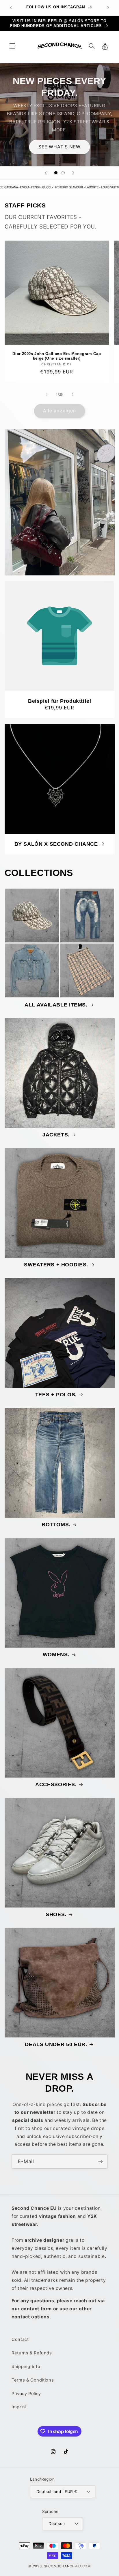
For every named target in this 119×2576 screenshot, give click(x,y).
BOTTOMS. (56, 1525)
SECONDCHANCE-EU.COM (67, 2566)
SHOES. (56, 1914)
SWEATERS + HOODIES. (56, 1265)
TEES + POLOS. (56, 1395)
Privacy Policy (26, 2394)
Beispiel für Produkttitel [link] (60, 701)
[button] (12, 46)
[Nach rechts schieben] (72, 394)
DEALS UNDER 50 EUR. (56, 2044)
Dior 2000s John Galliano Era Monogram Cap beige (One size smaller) (57, 356)
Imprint (19, 2407)
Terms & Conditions (33, 2380)
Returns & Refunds (32, 2353)
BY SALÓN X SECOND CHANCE (56, 844)
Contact (20, 2339)
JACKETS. (56, 1135)
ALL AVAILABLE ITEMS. (56, 1005)
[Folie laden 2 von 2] (63, 173)
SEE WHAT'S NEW (60, 147)
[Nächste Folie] (73, 173)
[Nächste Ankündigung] (108, 8)
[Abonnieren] (101, 2162)
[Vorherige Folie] (46, 173)
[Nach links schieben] (47, 394)
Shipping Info (26, 2367)
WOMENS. (56, 1655)
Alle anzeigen (59, 411)
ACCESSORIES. (56, 1784)
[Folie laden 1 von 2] (56, 173)
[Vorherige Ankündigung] (11, 8)
